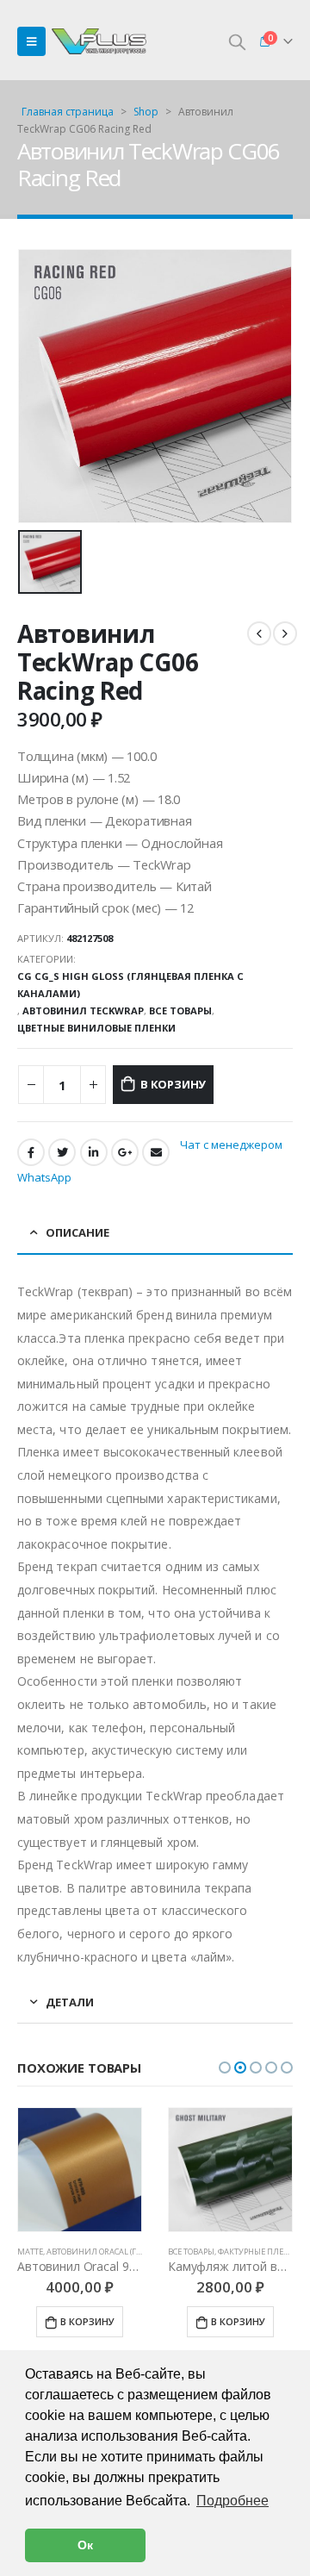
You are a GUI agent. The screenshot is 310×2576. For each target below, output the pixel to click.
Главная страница (68, 112)
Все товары (180, 1010)
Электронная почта (156, 1152)
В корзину (173, 1084)
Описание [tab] (77, 1232)
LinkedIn (94, 1152)
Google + (125, 1152)
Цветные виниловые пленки (96, 1028)
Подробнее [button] (232, 2501)
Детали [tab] (70, 2002)
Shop (146, 112)
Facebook (31, 1152)
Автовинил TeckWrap (83, 1010)
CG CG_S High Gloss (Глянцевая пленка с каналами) (130, 985)
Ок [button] (85, 2545)
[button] (225, 2068)
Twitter (62, 1152)
